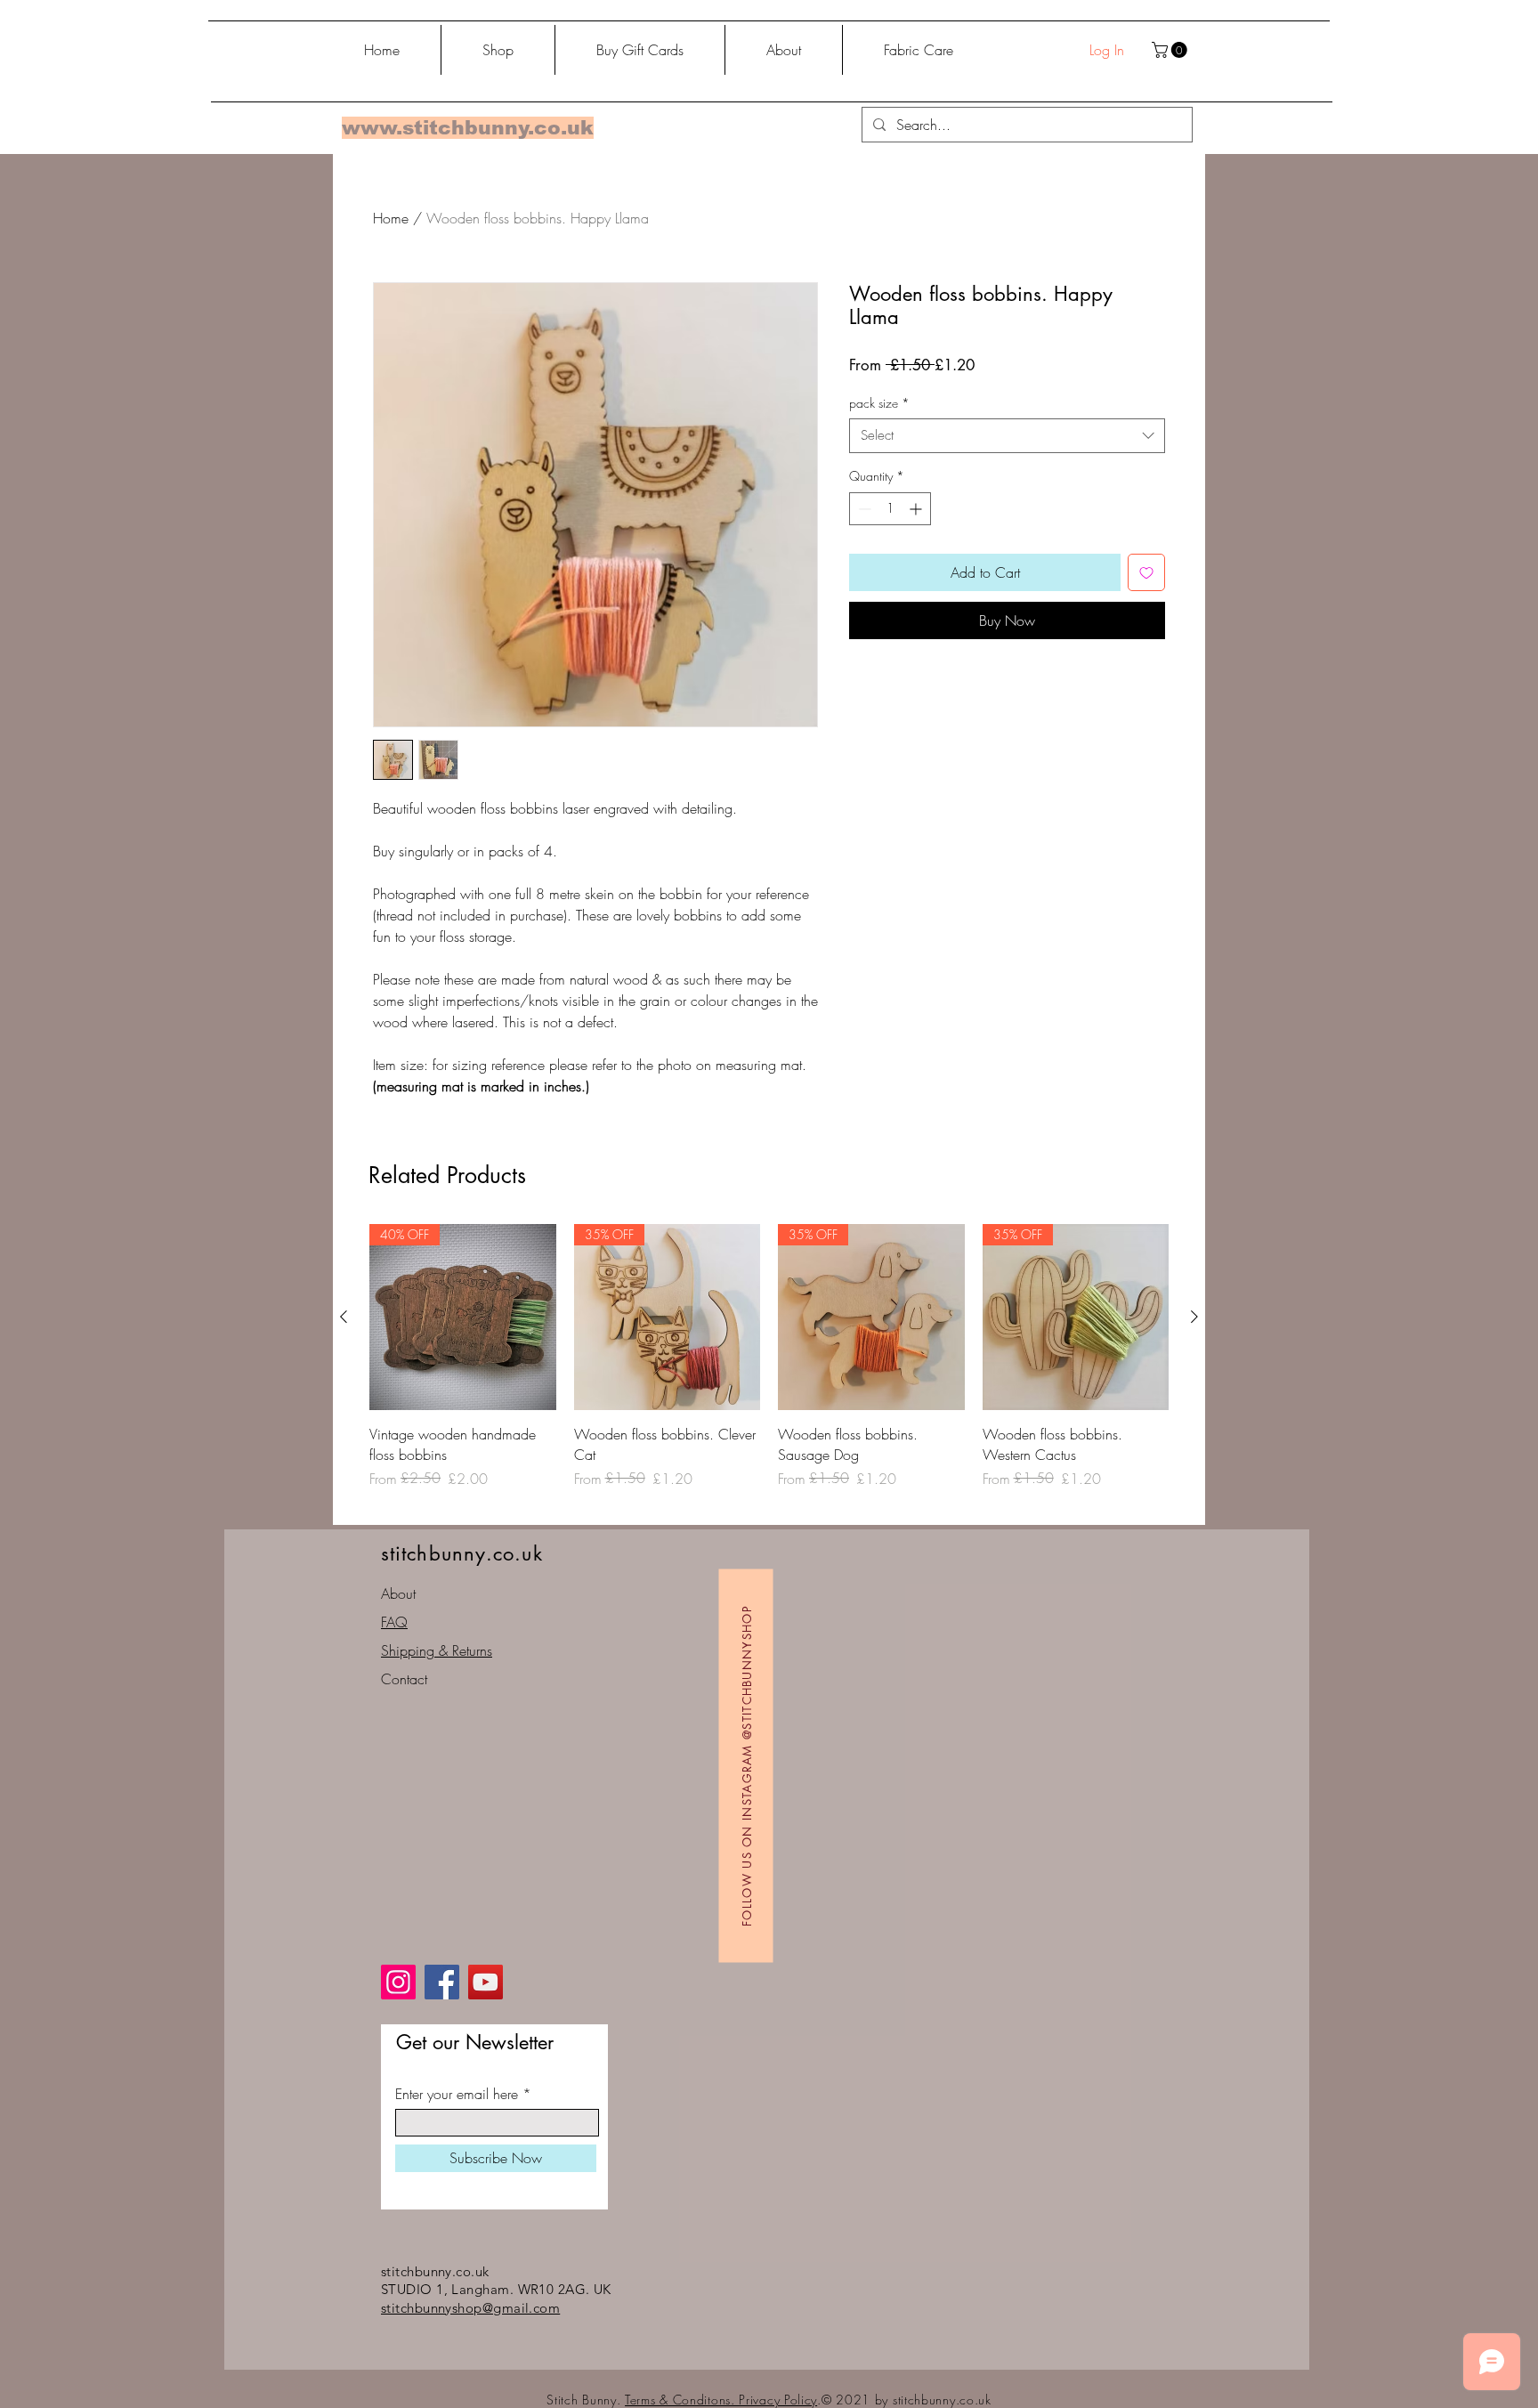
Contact (404, 1679)
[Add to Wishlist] (1146, 572)
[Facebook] (442, 1982)
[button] (1171, 50)
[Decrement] (863, 509)
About (398, 1593)
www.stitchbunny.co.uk (468, 128)
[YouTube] (486, 1982)
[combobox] (1007, 436)
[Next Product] (1194, 1317)
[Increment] (917, 509)
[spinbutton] (890, 509)
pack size (879, 403)
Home (391, 218)
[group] (769, 1367)
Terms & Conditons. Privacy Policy (721, 2400)
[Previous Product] (344, 1317)
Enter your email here (457, 2094)
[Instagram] (398, 1982)
